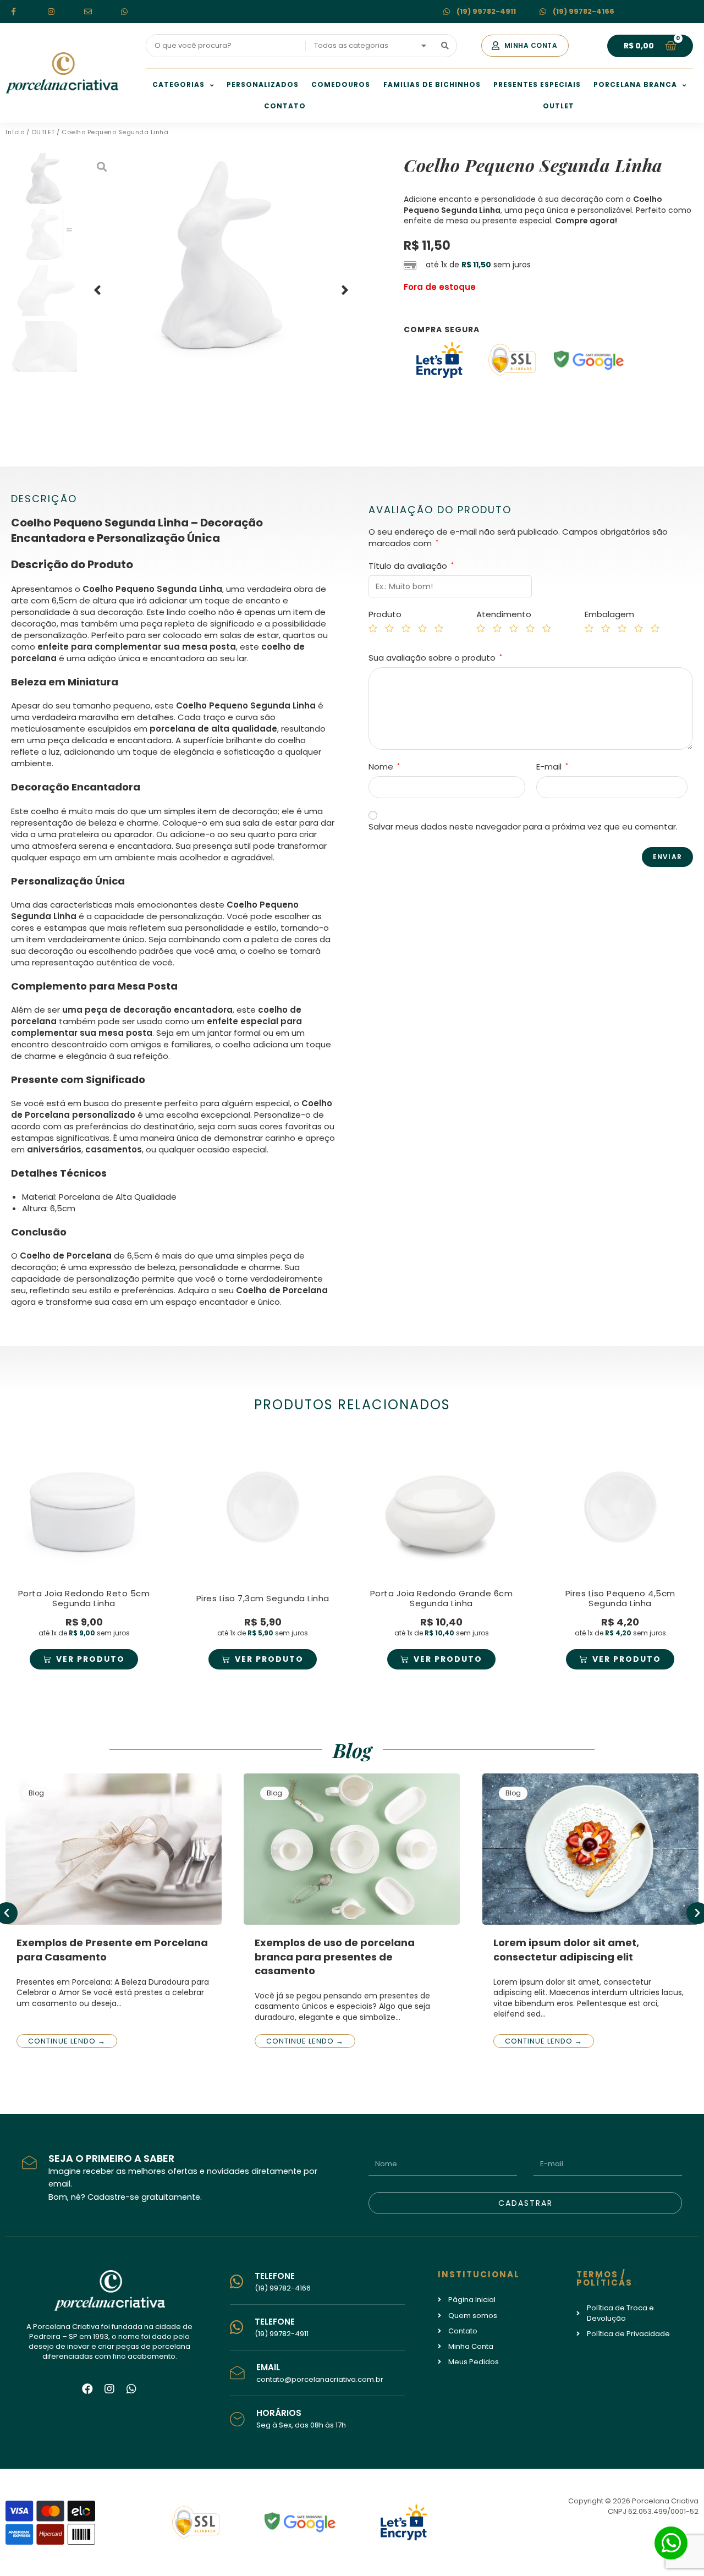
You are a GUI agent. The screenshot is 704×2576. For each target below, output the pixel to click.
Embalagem (609, 614)
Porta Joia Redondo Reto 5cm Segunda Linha (84, 1598)
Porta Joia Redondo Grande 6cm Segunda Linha (442, 1598)
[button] (525, 46)
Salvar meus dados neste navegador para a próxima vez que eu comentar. (523, 826)
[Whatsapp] (131, 2389)
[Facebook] (87, 2389)
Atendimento (504, 614)
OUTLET (43, 132)
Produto (385, 614)
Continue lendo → (67, 2041)
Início (15, 132)
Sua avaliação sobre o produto (435, 658)
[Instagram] (109, 2389)
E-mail (552, 767)
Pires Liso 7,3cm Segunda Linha (263, 1598)
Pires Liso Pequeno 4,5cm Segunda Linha (620, 1598)
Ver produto (90, 1659)
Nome (384, 767)
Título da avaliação (411, 566)
